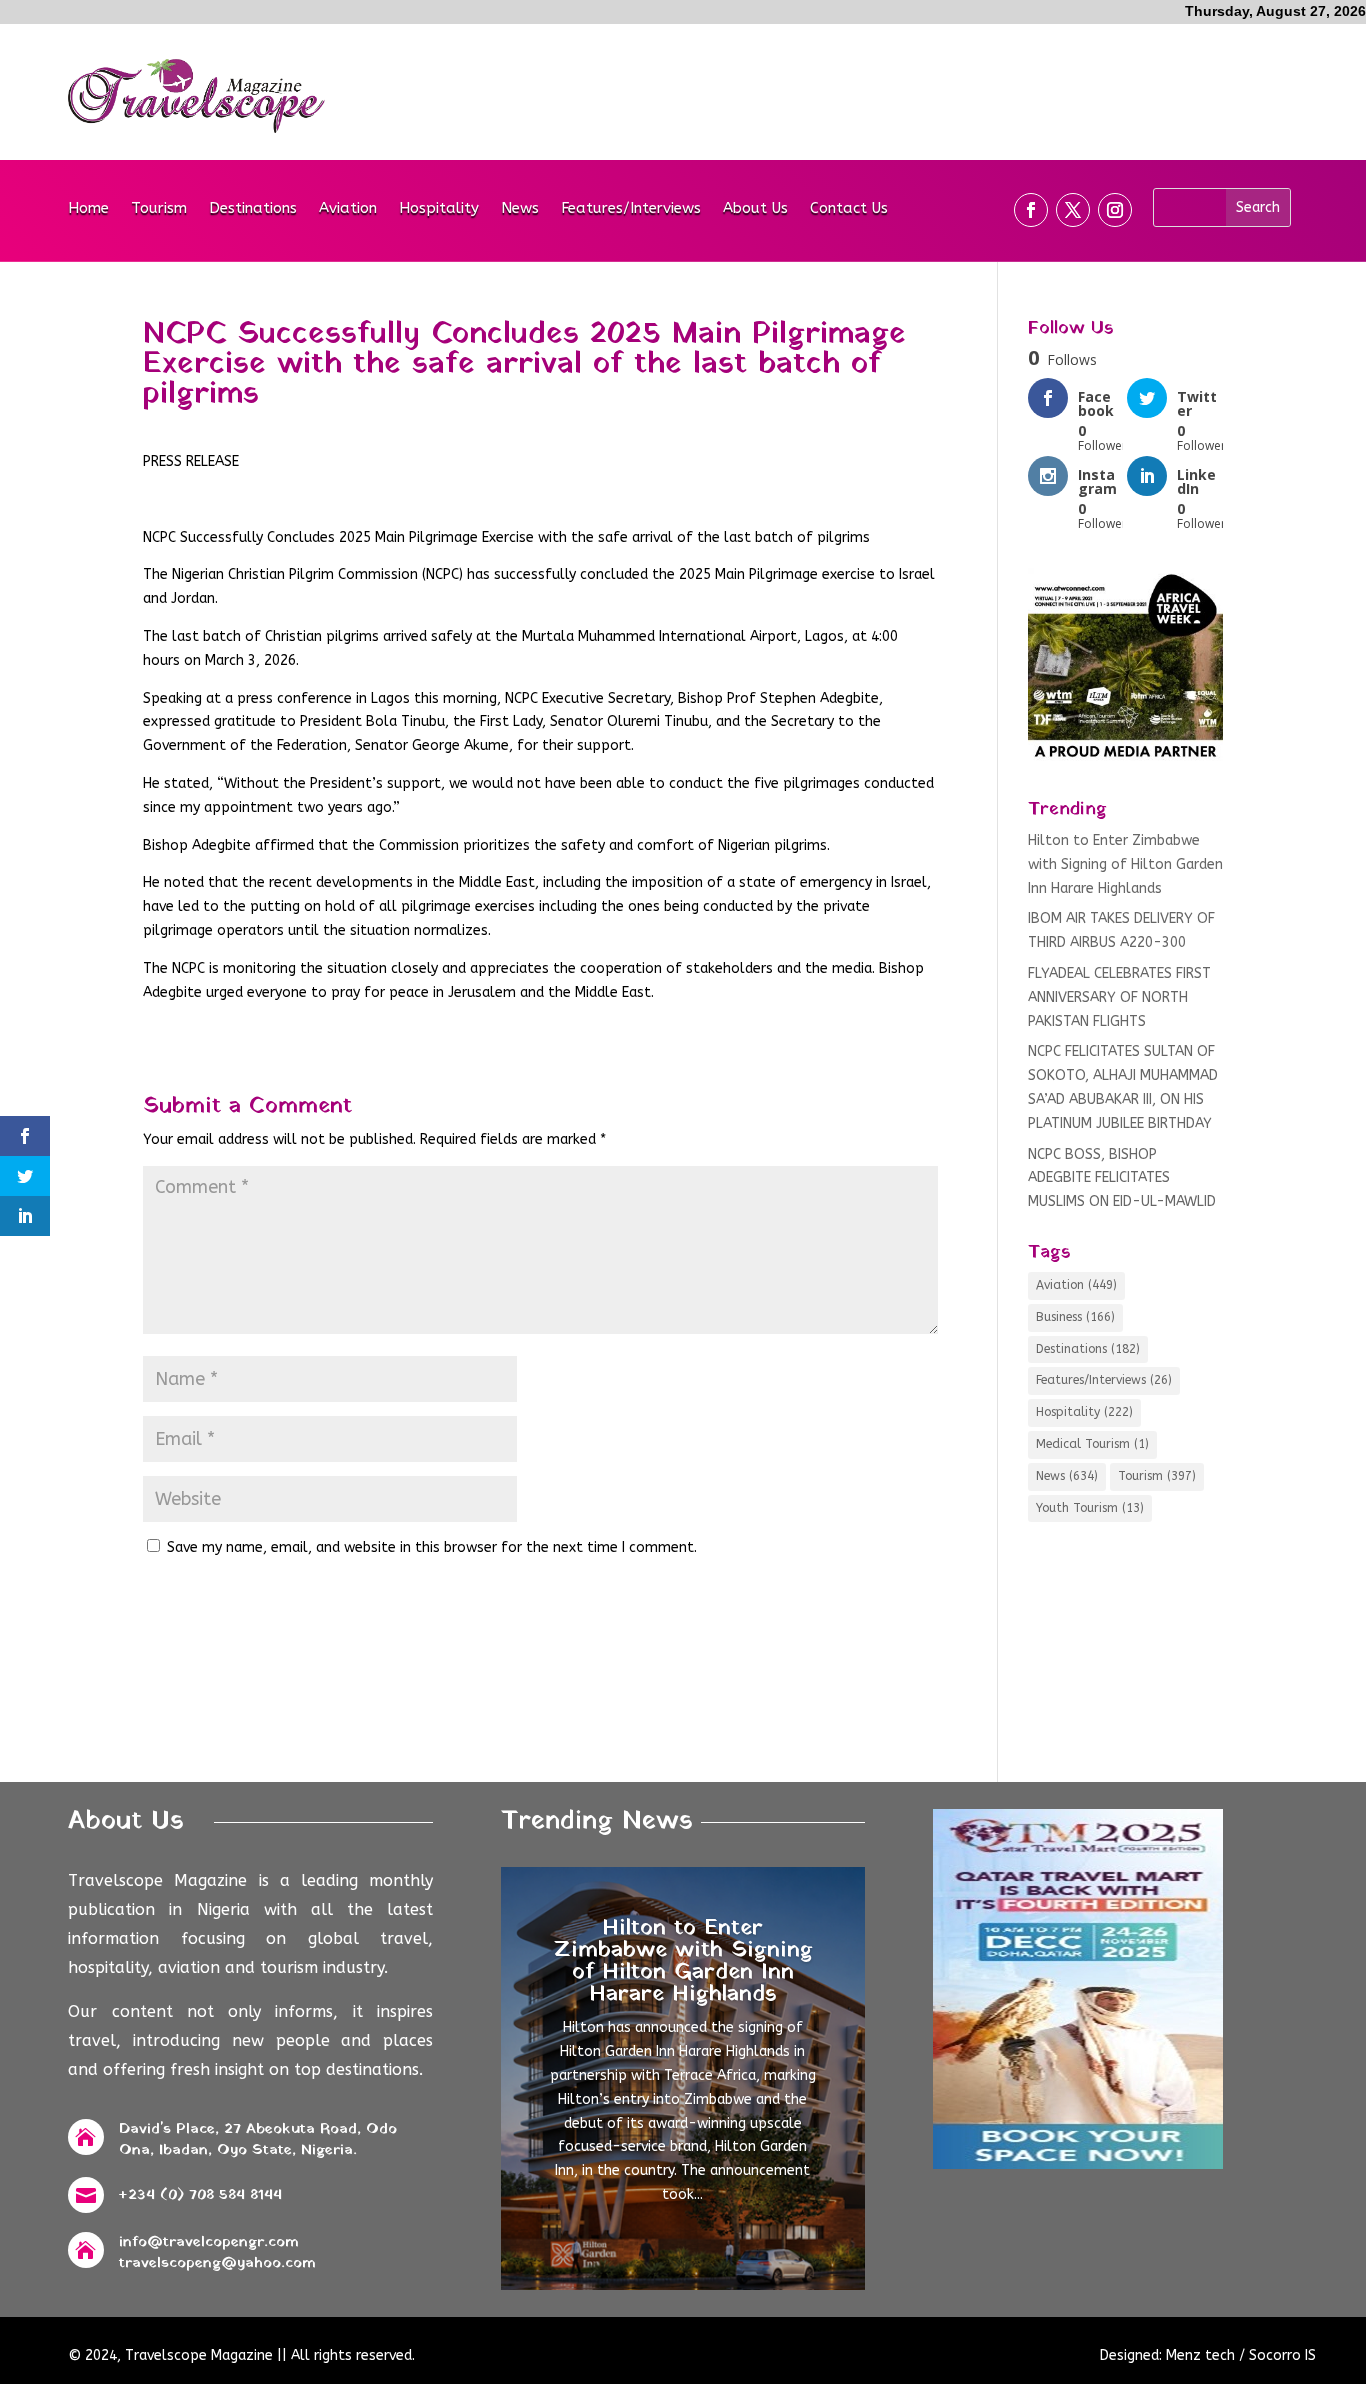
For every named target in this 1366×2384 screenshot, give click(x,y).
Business (1075, 1317)
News (520, 209)
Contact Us (849, 209)
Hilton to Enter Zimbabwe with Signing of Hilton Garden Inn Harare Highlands (1125, 864)
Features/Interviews (631, 209)
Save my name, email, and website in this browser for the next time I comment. (432, 1547)
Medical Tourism (1092, 1444)
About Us (755, 209)
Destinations (253, 209)
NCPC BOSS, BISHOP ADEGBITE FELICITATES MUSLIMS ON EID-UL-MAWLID (1122, 1178)
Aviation (348, 209)
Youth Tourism (1090, 1508)
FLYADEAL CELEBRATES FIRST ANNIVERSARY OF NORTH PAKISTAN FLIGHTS (1119, 997)
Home (88, 209)
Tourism (159, 209)
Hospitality (439, 209)
